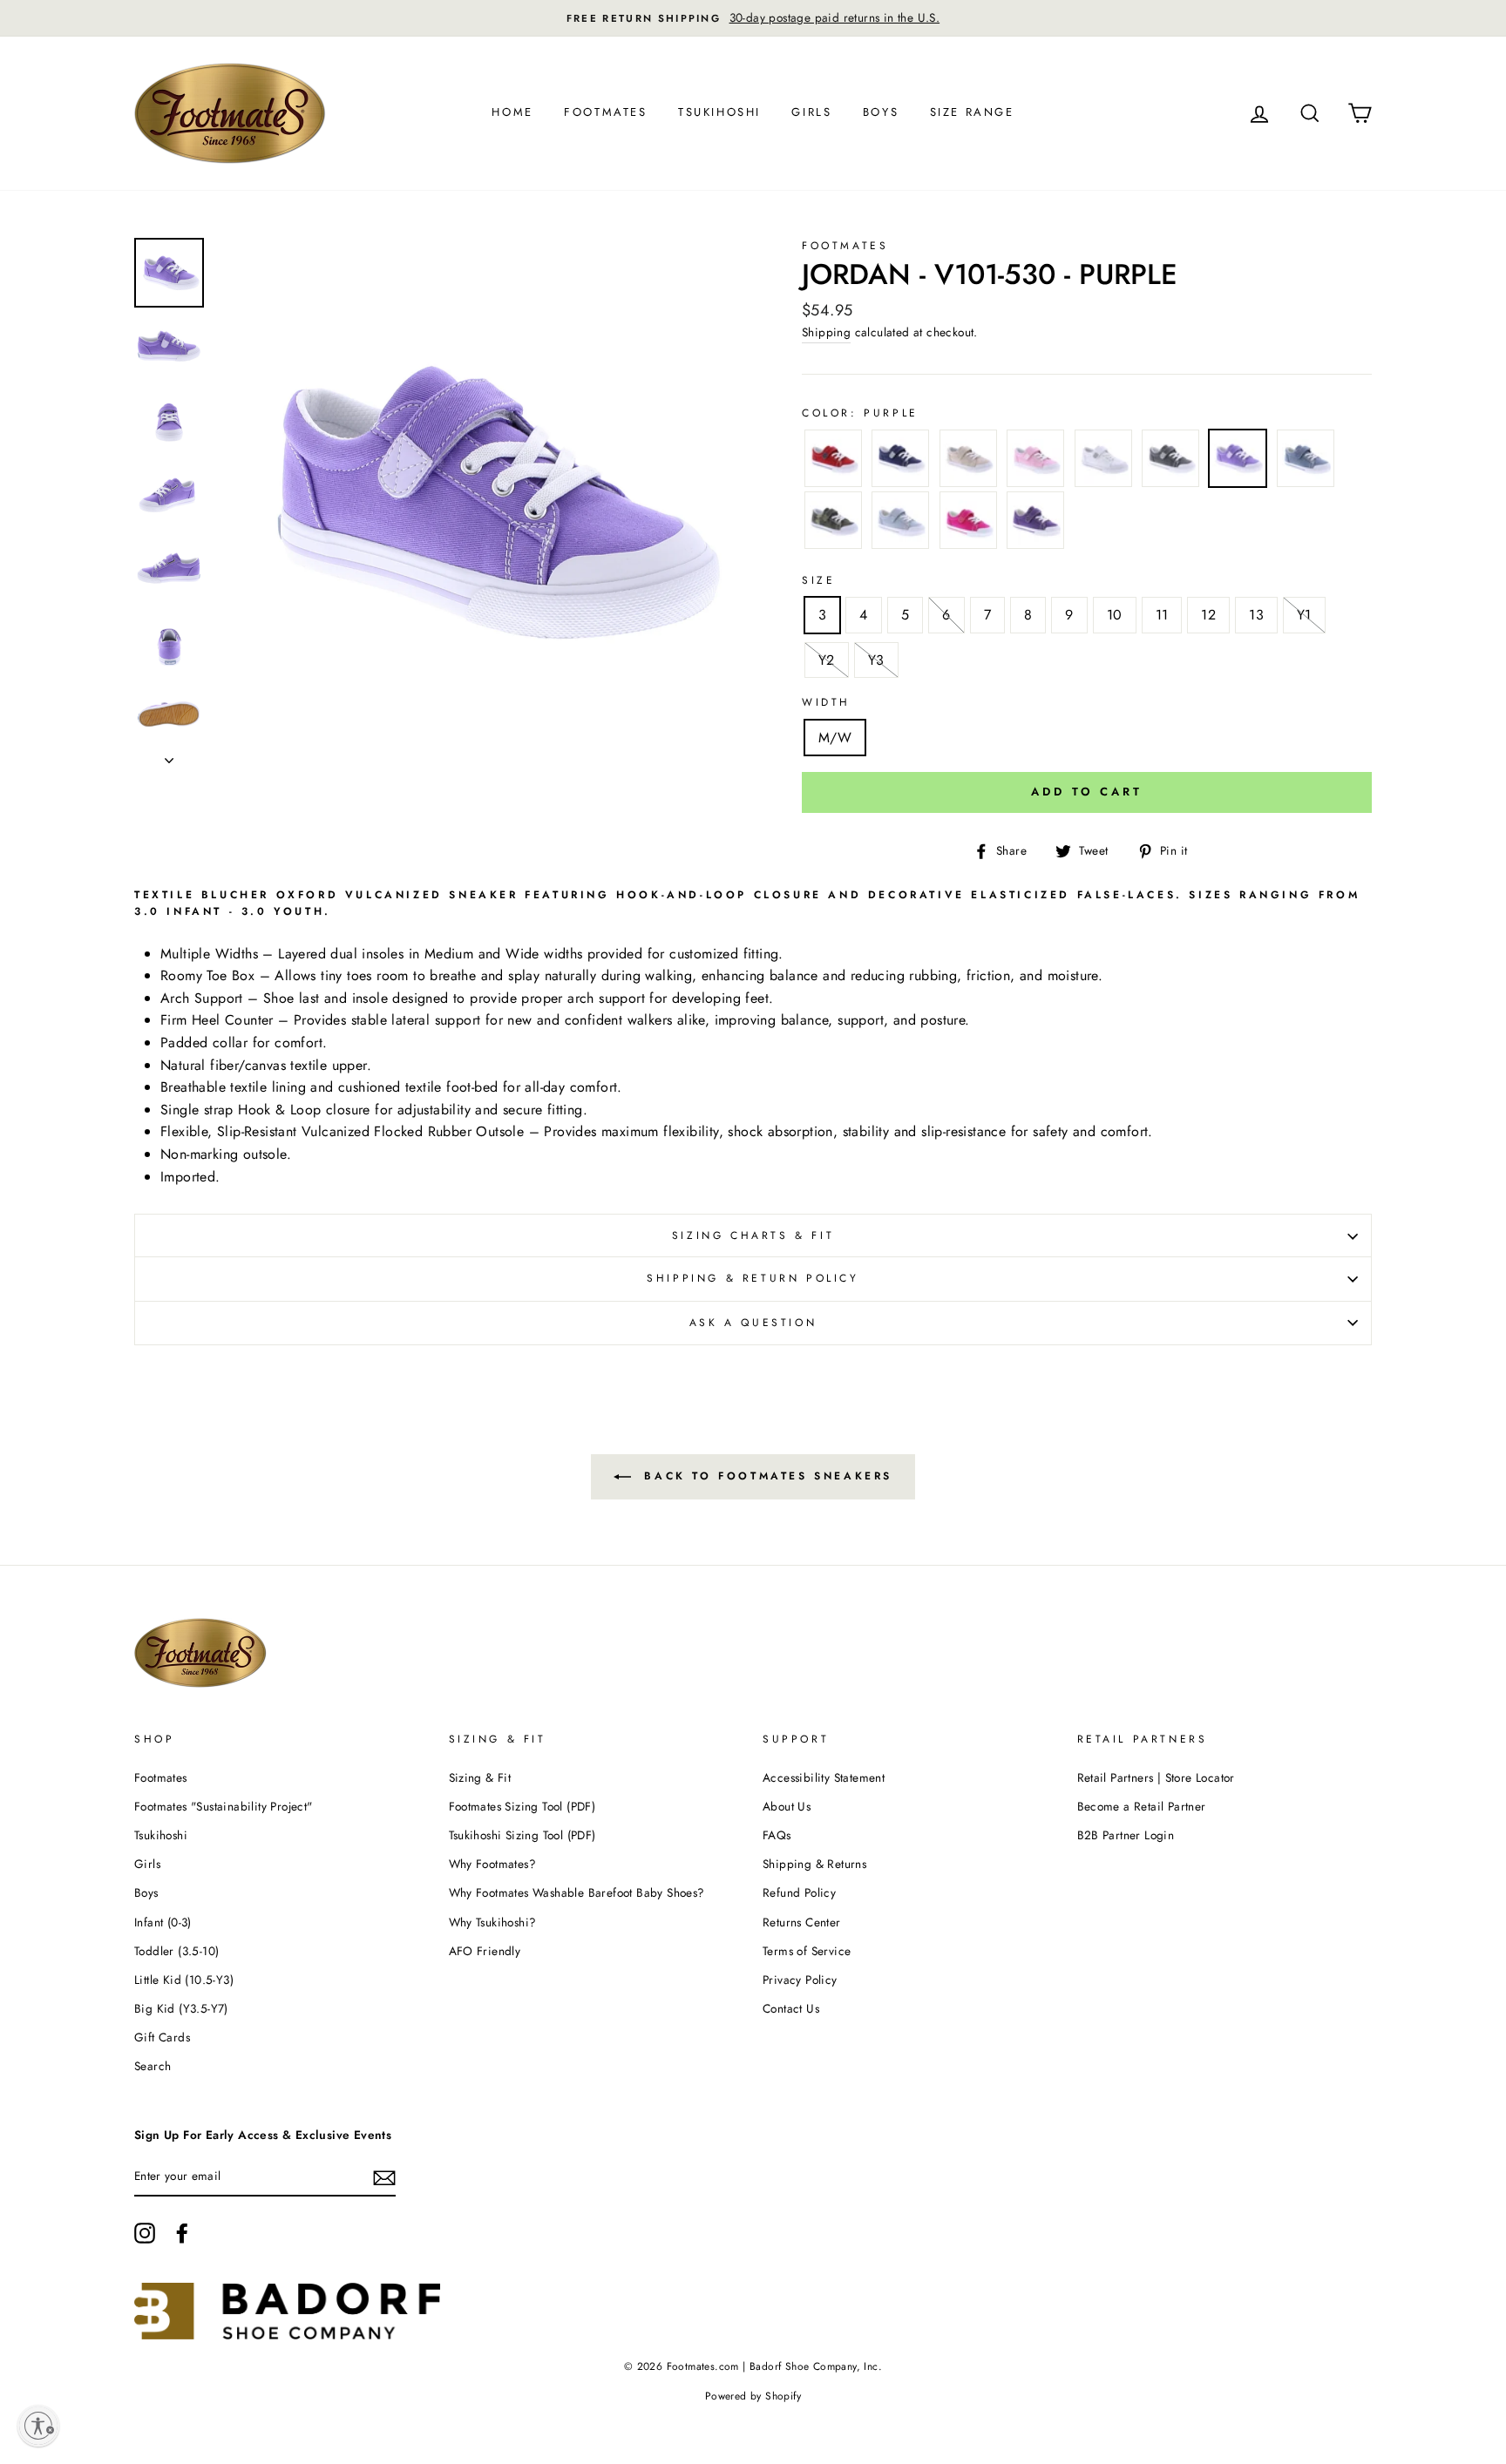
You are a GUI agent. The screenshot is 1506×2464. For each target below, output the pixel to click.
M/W (835, 738)
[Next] (169, 755)
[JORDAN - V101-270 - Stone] (968, 462)
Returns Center (802, 1922)
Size (818, 580)
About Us (787, 1806)
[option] (753, 18)
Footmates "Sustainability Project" (224, 1806)
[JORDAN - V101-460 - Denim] (1306, 462)
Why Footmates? (493, 1864)
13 (1256, 615)
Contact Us (791, 2008)
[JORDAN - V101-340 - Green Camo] (833, 524)
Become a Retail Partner (1142, 1806)
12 (1208, 615)
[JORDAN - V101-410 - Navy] (900, 462)
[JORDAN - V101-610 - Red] (833, 462)
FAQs (777, 1835)
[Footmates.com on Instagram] (145, 2233)
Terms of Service (807, 1951)
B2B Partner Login (1126, 1835)
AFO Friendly (485, 1951)
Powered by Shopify (753, 2396)
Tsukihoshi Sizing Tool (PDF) (522, 1835)
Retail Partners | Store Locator (1156, 1777)
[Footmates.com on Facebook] (182, 2233)
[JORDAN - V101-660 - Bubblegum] (1035, 462)
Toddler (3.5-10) (176, 1951)
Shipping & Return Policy (753, 1278)
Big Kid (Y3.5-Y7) (181, 2008)
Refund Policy (799, 1892)
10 (1115, 615)
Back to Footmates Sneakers (765, 1475)
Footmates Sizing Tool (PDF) (522, 1806)
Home (512, 112)
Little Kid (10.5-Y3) (184, 1980)
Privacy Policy (800, 1980)
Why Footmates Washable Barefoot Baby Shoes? (577, 1892)
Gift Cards (162, 2037)
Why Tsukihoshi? (493, 1922)
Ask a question (753, 1323)
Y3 (876, 660)
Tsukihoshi (719, 112)
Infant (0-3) (163, 1922)
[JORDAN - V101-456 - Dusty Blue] (900, 524)
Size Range (972, 112)
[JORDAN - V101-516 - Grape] (1035, 524)
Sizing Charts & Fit (753, 1235)
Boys (881, 112)
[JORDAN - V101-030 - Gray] (1170, 462)
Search (153, 2066)
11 (1162, 615)
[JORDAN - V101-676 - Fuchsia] (968, 524)
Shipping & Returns (814, 1864)
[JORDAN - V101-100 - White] (1103, 462)
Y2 (827, 660)
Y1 (1304, 615)
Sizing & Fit (480, 1777)
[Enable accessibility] (38, 2426)
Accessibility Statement (824, 1777)
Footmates (605, 112)
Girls (811, 112)
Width (826, 702)
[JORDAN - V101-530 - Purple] (1238, 462)
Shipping (826, 332)
